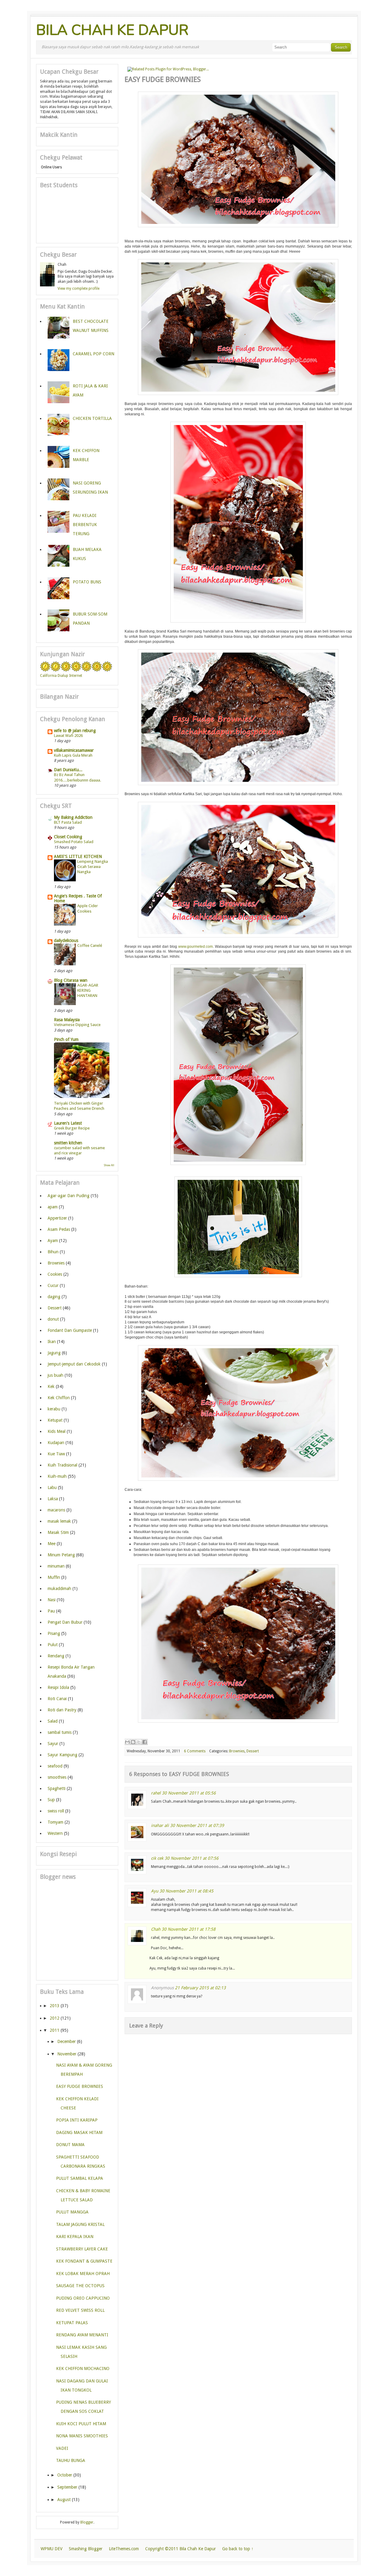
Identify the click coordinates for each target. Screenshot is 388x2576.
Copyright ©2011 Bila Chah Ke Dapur (181, 2549)
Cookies (55, 1274)
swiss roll (56, 1811)
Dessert (253, 1751)
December (67, 2041)
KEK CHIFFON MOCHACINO (83, 2368)
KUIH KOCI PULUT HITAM (81, 2424)
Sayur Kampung (62, 1755)
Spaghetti (57, 1788)
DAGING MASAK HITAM (79, 2132)
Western (55, 1833)
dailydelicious (66, 940)
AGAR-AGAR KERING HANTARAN (88, 991)
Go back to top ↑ (238, 2549)
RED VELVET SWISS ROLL (80, 2310)
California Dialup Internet (61, 676)
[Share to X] (139, 1742)
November (67, 2054)
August (64, 2500)
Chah (156, 1929)
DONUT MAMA (70, 2145)
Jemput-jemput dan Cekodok (74, 1364)
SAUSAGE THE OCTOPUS (80, 2286)
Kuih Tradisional (62, 1465)
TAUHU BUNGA (71, 2460)
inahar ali (160, 1825)
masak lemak (59, 1521)
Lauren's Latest (68, 1123)
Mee (52, 1544)
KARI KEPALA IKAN (75, 2237)
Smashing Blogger (86, 2549)
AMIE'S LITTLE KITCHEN (78, 856)
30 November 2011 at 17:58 (189, 1929)
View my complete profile (79, 289)
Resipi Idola (58, 1687)
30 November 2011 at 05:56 (189, 1793)
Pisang (54, 1633)
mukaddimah (59, 1588)
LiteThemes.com (124, 2549)
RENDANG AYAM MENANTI (82, 2335)
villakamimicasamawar (74, 750)
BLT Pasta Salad (68, 822)
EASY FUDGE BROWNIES (80, 2086)
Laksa (53, 1499)
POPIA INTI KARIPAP (77, 2120)
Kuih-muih (57, 1476)
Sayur (53, 1744)
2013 (55, 2006)
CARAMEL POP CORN (94, 354)
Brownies (237, 1751)
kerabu (54, 1409)
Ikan (52, 1342)
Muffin (54, 1577)
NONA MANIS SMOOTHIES (82, 2436)
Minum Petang (61, 1555)
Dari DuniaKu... (68, 770)
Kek (51, 1386)
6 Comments (195, 1751)
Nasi (52, 1600)
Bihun (53, 1252)
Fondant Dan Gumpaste (70, 1330)
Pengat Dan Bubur (65, 1622)
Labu (52, 1487)
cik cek (157, 1858)
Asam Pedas (59, 1229)
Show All (109, 1165)
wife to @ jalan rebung (75, 731)
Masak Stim (58, 1532)
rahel (156, 1793)
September (67, 2487)
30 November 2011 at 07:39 (197, 1825)
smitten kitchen (68, 1143)
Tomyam (55, 1822)
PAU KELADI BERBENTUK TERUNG (85, 525)
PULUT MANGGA (72, 2212)
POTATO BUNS (87, 582)
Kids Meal (57, 1431)
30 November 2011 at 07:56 (192, 1858)
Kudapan (56, 1443)
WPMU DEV (52, 2549)
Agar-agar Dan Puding (69, 1196)
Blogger (87, 2522)
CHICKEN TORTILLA (92, 418)
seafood (55, 1766)
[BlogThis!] (133, 1742)
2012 (55, 2018)
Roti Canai (57, 1699)
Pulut (53, 1645)
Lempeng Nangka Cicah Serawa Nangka (93, 867)
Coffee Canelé (90, 945)
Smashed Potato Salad (74, 842)
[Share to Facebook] (145, 1742)
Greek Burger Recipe (72, 1128)
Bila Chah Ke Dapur (112, 30)
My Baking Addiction (73, 817)
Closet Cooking (68, 837)
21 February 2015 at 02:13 (200, 1988)
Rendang (56, 1656)
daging (54, 1297)
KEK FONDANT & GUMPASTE (84, 2261)
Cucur (53, 1285)
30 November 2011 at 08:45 (186, 1891)
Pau (51, 1611)
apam (53, 1207)
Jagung (54, 1353)
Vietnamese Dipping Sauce (77, 1025)
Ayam (53, 1241)
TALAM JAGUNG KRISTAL (80, 2224)
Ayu (155, 1891)
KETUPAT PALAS (72, 2323)
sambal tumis (60, 1732)
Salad (53, 1721)
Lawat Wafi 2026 (68, 736)
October (65, 2475)
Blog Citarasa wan (71, 980)
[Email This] (127, 1742)
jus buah (55, 1375)
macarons (56, 1510)
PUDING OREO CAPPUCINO (83, 2298)
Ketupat (55, 1420)
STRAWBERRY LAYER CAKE (82, 2249)
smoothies (57, 1777)
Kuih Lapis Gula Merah (73, 755)
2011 (55, 2030)
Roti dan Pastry (62, 1710)
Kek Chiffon (59, 1398)
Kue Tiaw (56, 1454)
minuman (56, 1566)
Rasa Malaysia (67, 1020)
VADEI (62, 2448)
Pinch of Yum (66, 1039)
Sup (51, 1800)
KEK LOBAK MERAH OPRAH (83, 2274)
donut (53, 1319)
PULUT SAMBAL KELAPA (80, 2178)
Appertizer (57, 1218)
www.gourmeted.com (196, 947)
